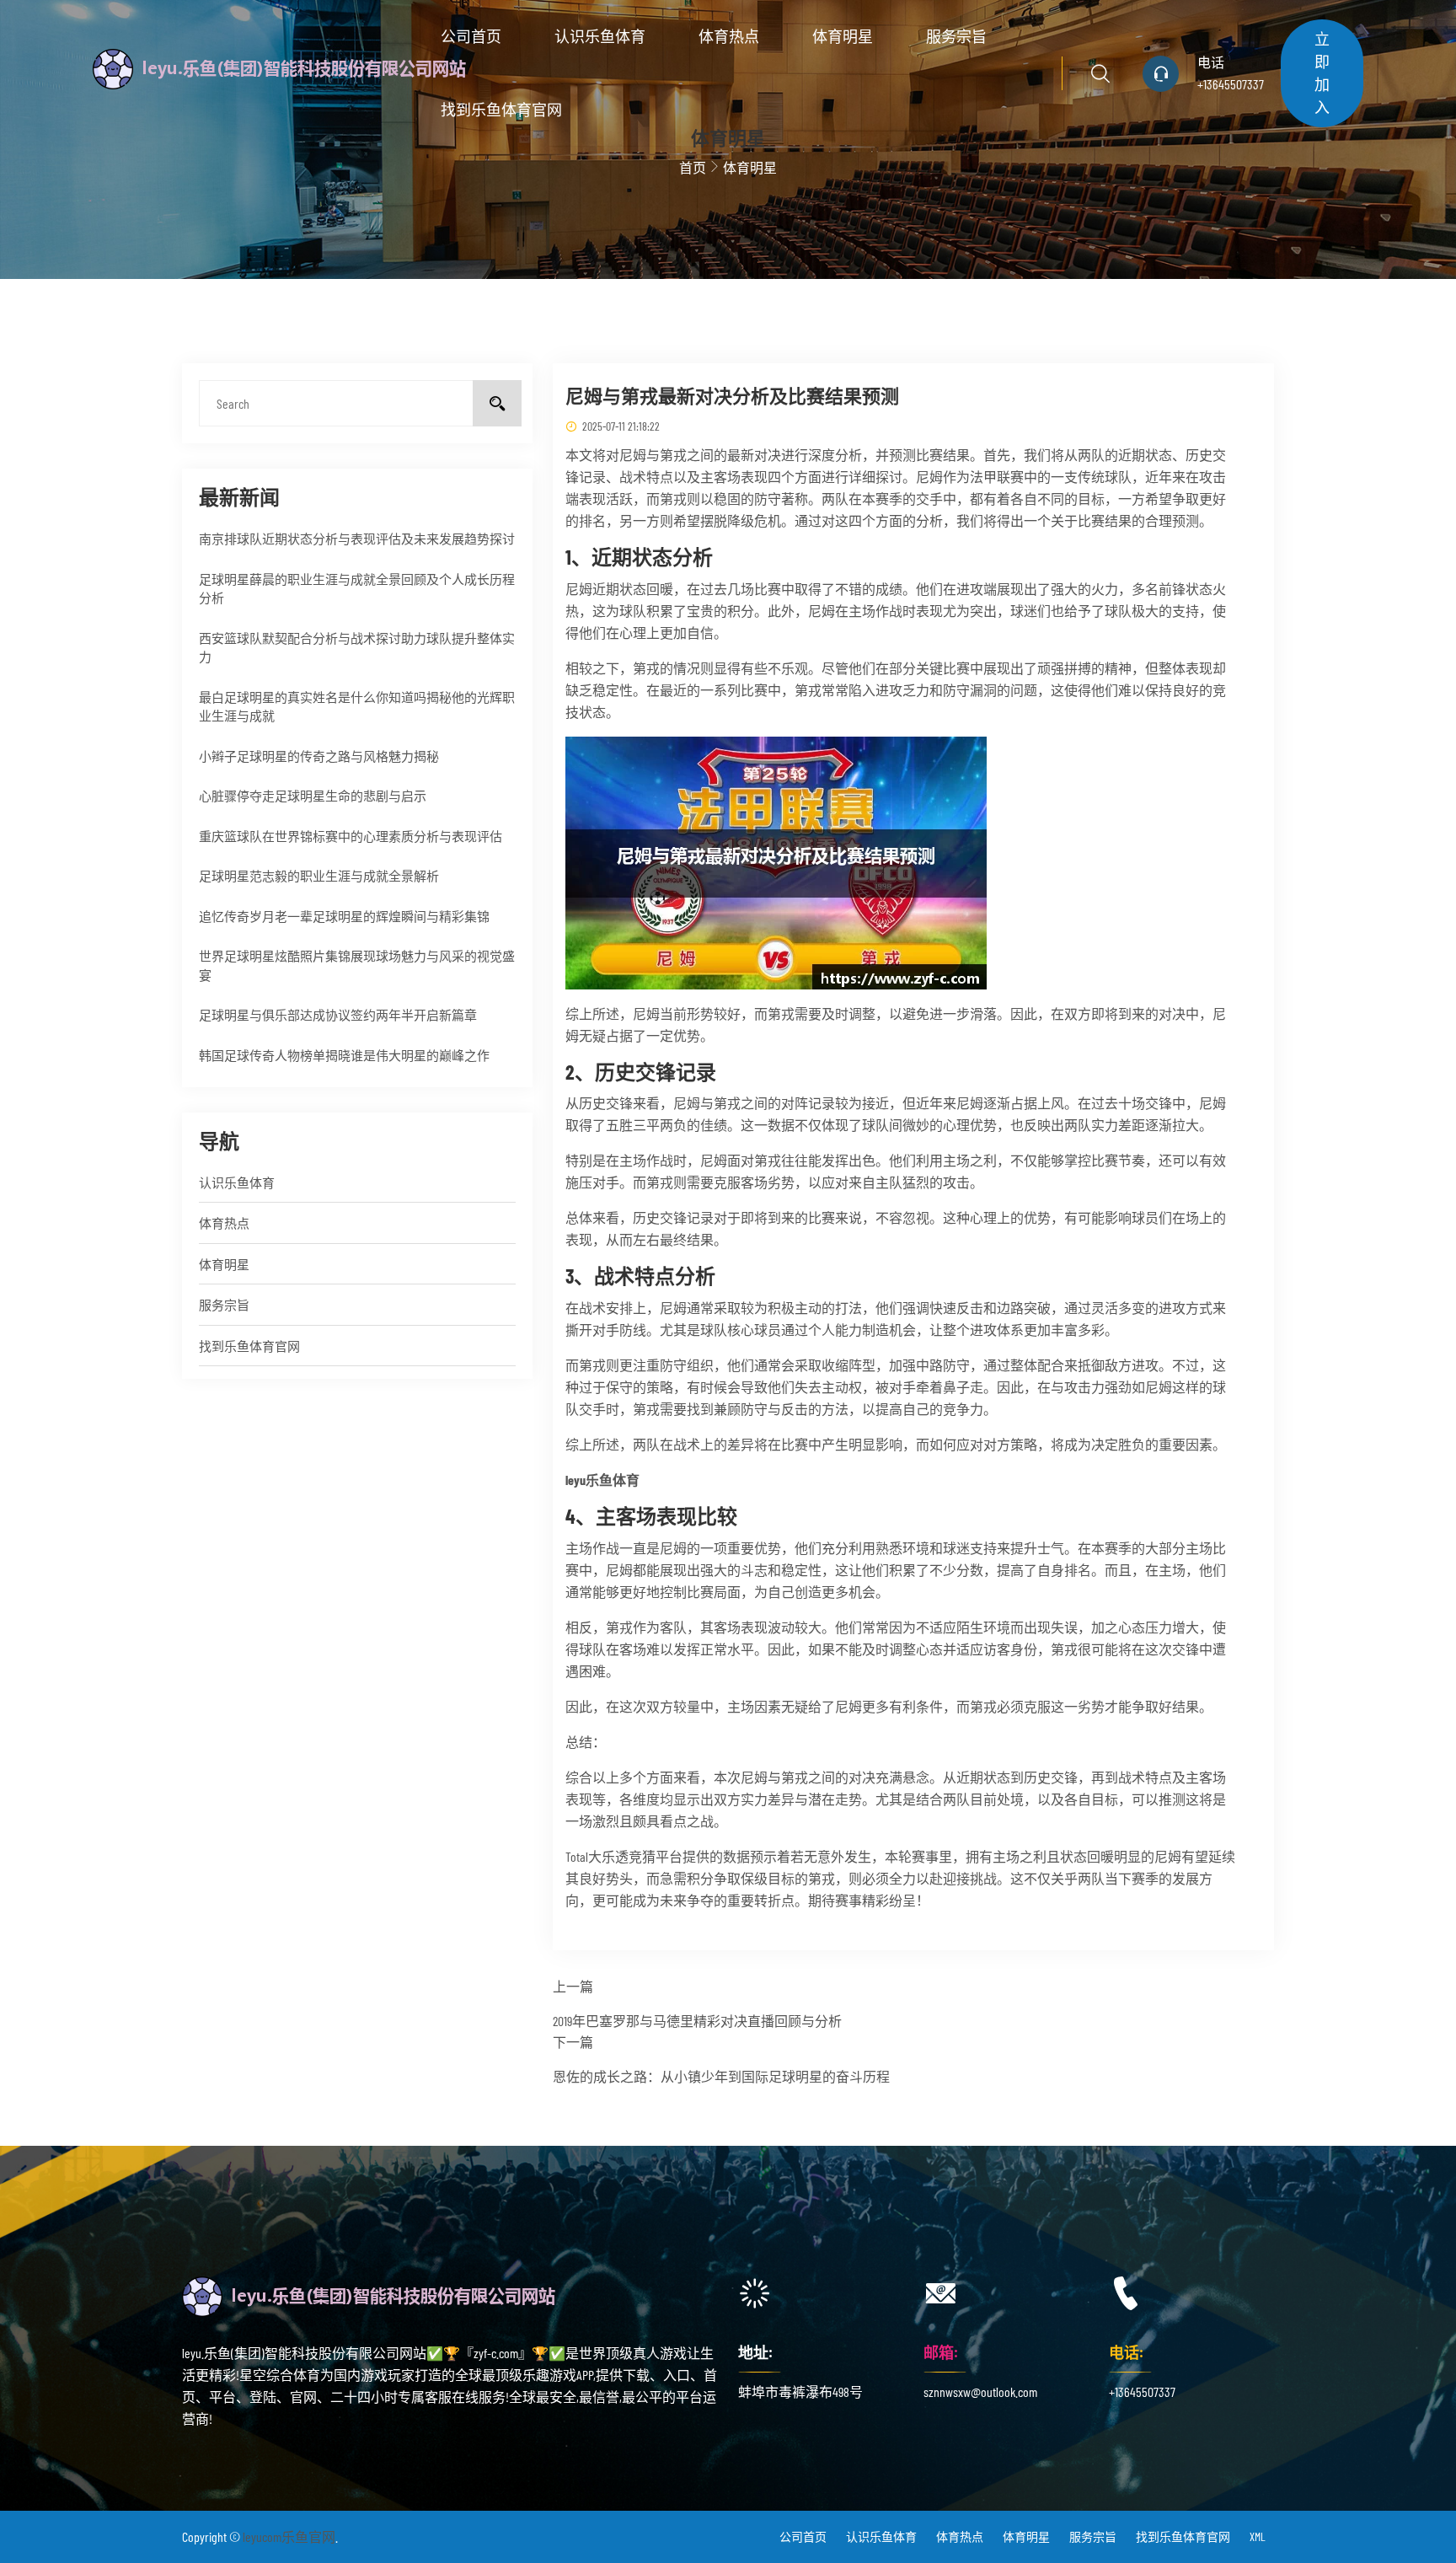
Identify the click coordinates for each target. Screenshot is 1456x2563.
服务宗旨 (956, 36)
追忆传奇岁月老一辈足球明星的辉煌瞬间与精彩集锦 (344, 916)
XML (1258, 2536)
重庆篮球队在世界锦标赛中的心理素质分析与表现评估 (351, 836)
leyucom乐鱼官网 (289, 2536)
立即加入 (1322, 73)
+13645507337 (1231, 84)
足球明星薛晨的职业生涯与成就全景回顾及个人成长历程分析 (357, 589)
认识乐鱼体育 (600, 36)
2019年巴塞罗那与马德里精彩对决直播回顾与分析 (697, 2021)
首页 (693, 167)
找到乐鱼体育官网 (501, 110)
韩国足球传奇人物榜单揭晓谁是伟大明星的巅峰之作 (344, 1055)
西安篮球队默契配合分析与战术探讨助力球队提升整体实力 (357, 648)
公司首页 (471, 36)
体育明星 (843, 36)
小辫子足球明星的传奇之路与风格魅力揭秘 (319, 756)
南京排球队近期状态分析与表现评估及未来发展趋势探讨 (357, 539)
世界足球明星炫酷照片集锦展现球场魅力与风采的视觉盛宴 (357, 965)
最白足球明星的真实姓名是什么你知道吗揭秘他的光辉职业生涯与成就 (357, 707)
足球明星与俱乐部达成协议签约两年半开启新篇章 (338, 1015)
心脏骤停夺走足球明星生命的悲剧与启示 (313, 796)
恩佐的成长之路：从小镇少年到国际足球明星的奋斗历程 (721, 2076)
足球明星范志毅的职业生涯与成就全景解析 (319, 876)
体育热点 (729, 36)
